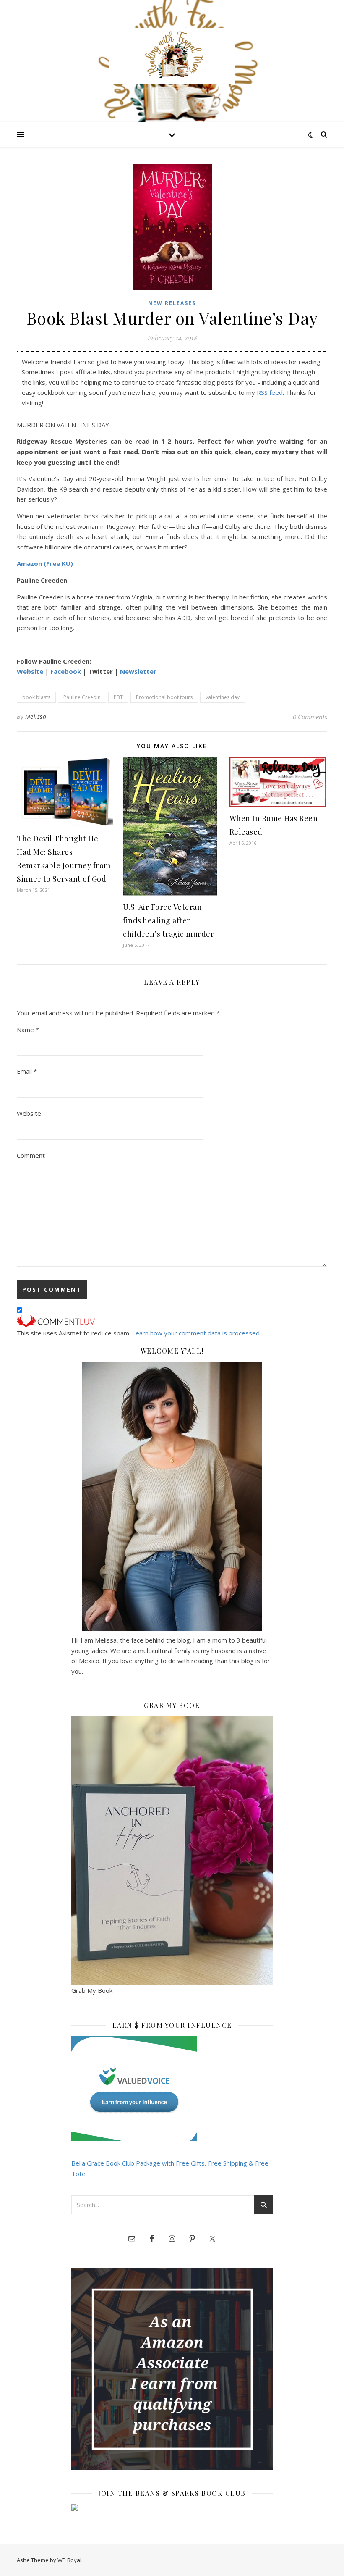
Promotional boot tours (164, 697)
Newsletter (138, 671)
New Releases (172, 303)
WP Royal (69, 2560)
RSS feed (270, 392)
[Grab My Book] (172, 1851)
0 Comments (310, 717)
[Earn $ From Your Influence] (172, 2089)
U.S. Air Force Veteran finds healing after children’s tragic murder (168, 920)
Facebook (66, 671)
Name (28, 1030)
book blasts (36, 697)
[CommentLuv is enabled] (172, 1322)
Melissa (36, 716)
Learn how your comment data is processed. (197, 1333)
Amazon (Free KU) (45, 563)
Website (30, 671)
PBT (118, 697)
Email (27, 1071)
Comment (31, 1155)
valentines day (223, 697)
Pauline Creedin (82, 697)
